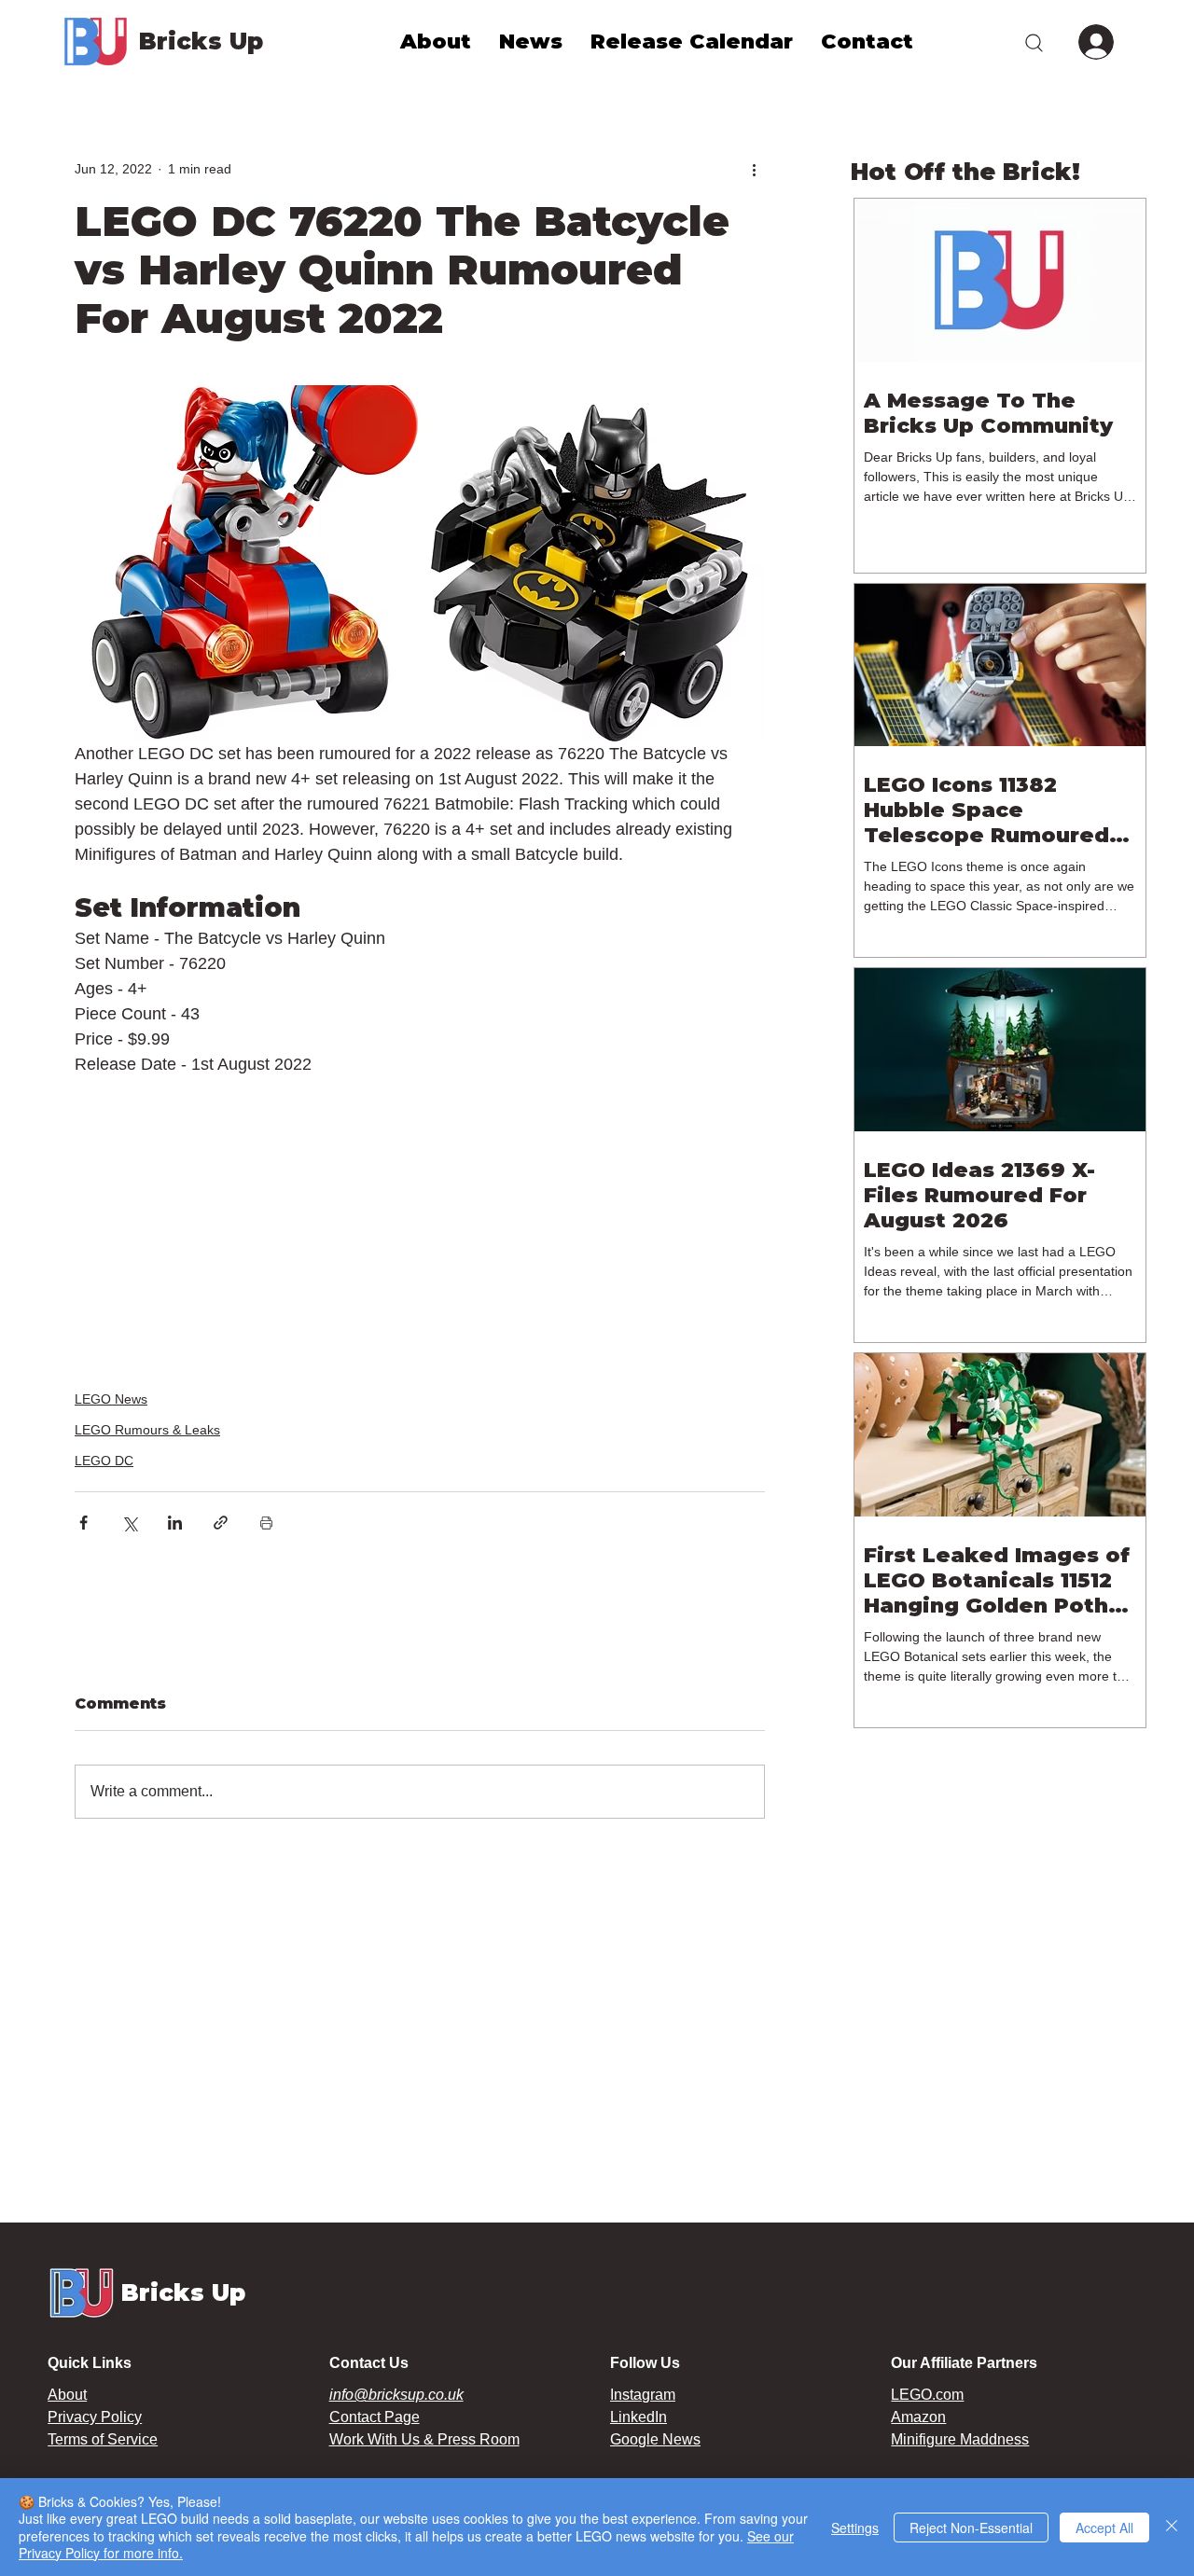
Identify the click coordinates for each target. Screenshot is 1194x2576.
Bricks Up (201, 41)
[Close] (1172, 2527)
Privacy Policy (95, 2417)
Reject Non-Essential (971, 2528)
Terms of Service (103, 2439)
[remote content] (420, 1210)
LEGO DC (104, 1461)
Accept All (1104, 2528)
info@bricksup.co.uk (396, 2395)
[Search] (1034, 42)
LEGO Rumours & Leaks (147, 1430)
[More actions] (754, 169)
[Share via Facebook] (83, 1523)
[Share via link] (221, 1523)
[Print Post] (266, 1523)
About (67, 2395)
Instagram (643, 2395)
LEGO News (111, 1399)
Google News (655, 2439)
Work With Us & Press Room (424, 2439)
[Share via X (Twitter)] (129, 1523)
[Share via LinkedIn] (175, 1523)
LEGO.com (927, 2395)
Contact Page (375, 2417)
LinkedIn (639, 2417)
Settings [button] (855, 2528)
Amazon (918, 2417)
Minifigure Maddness (960, 2439)
